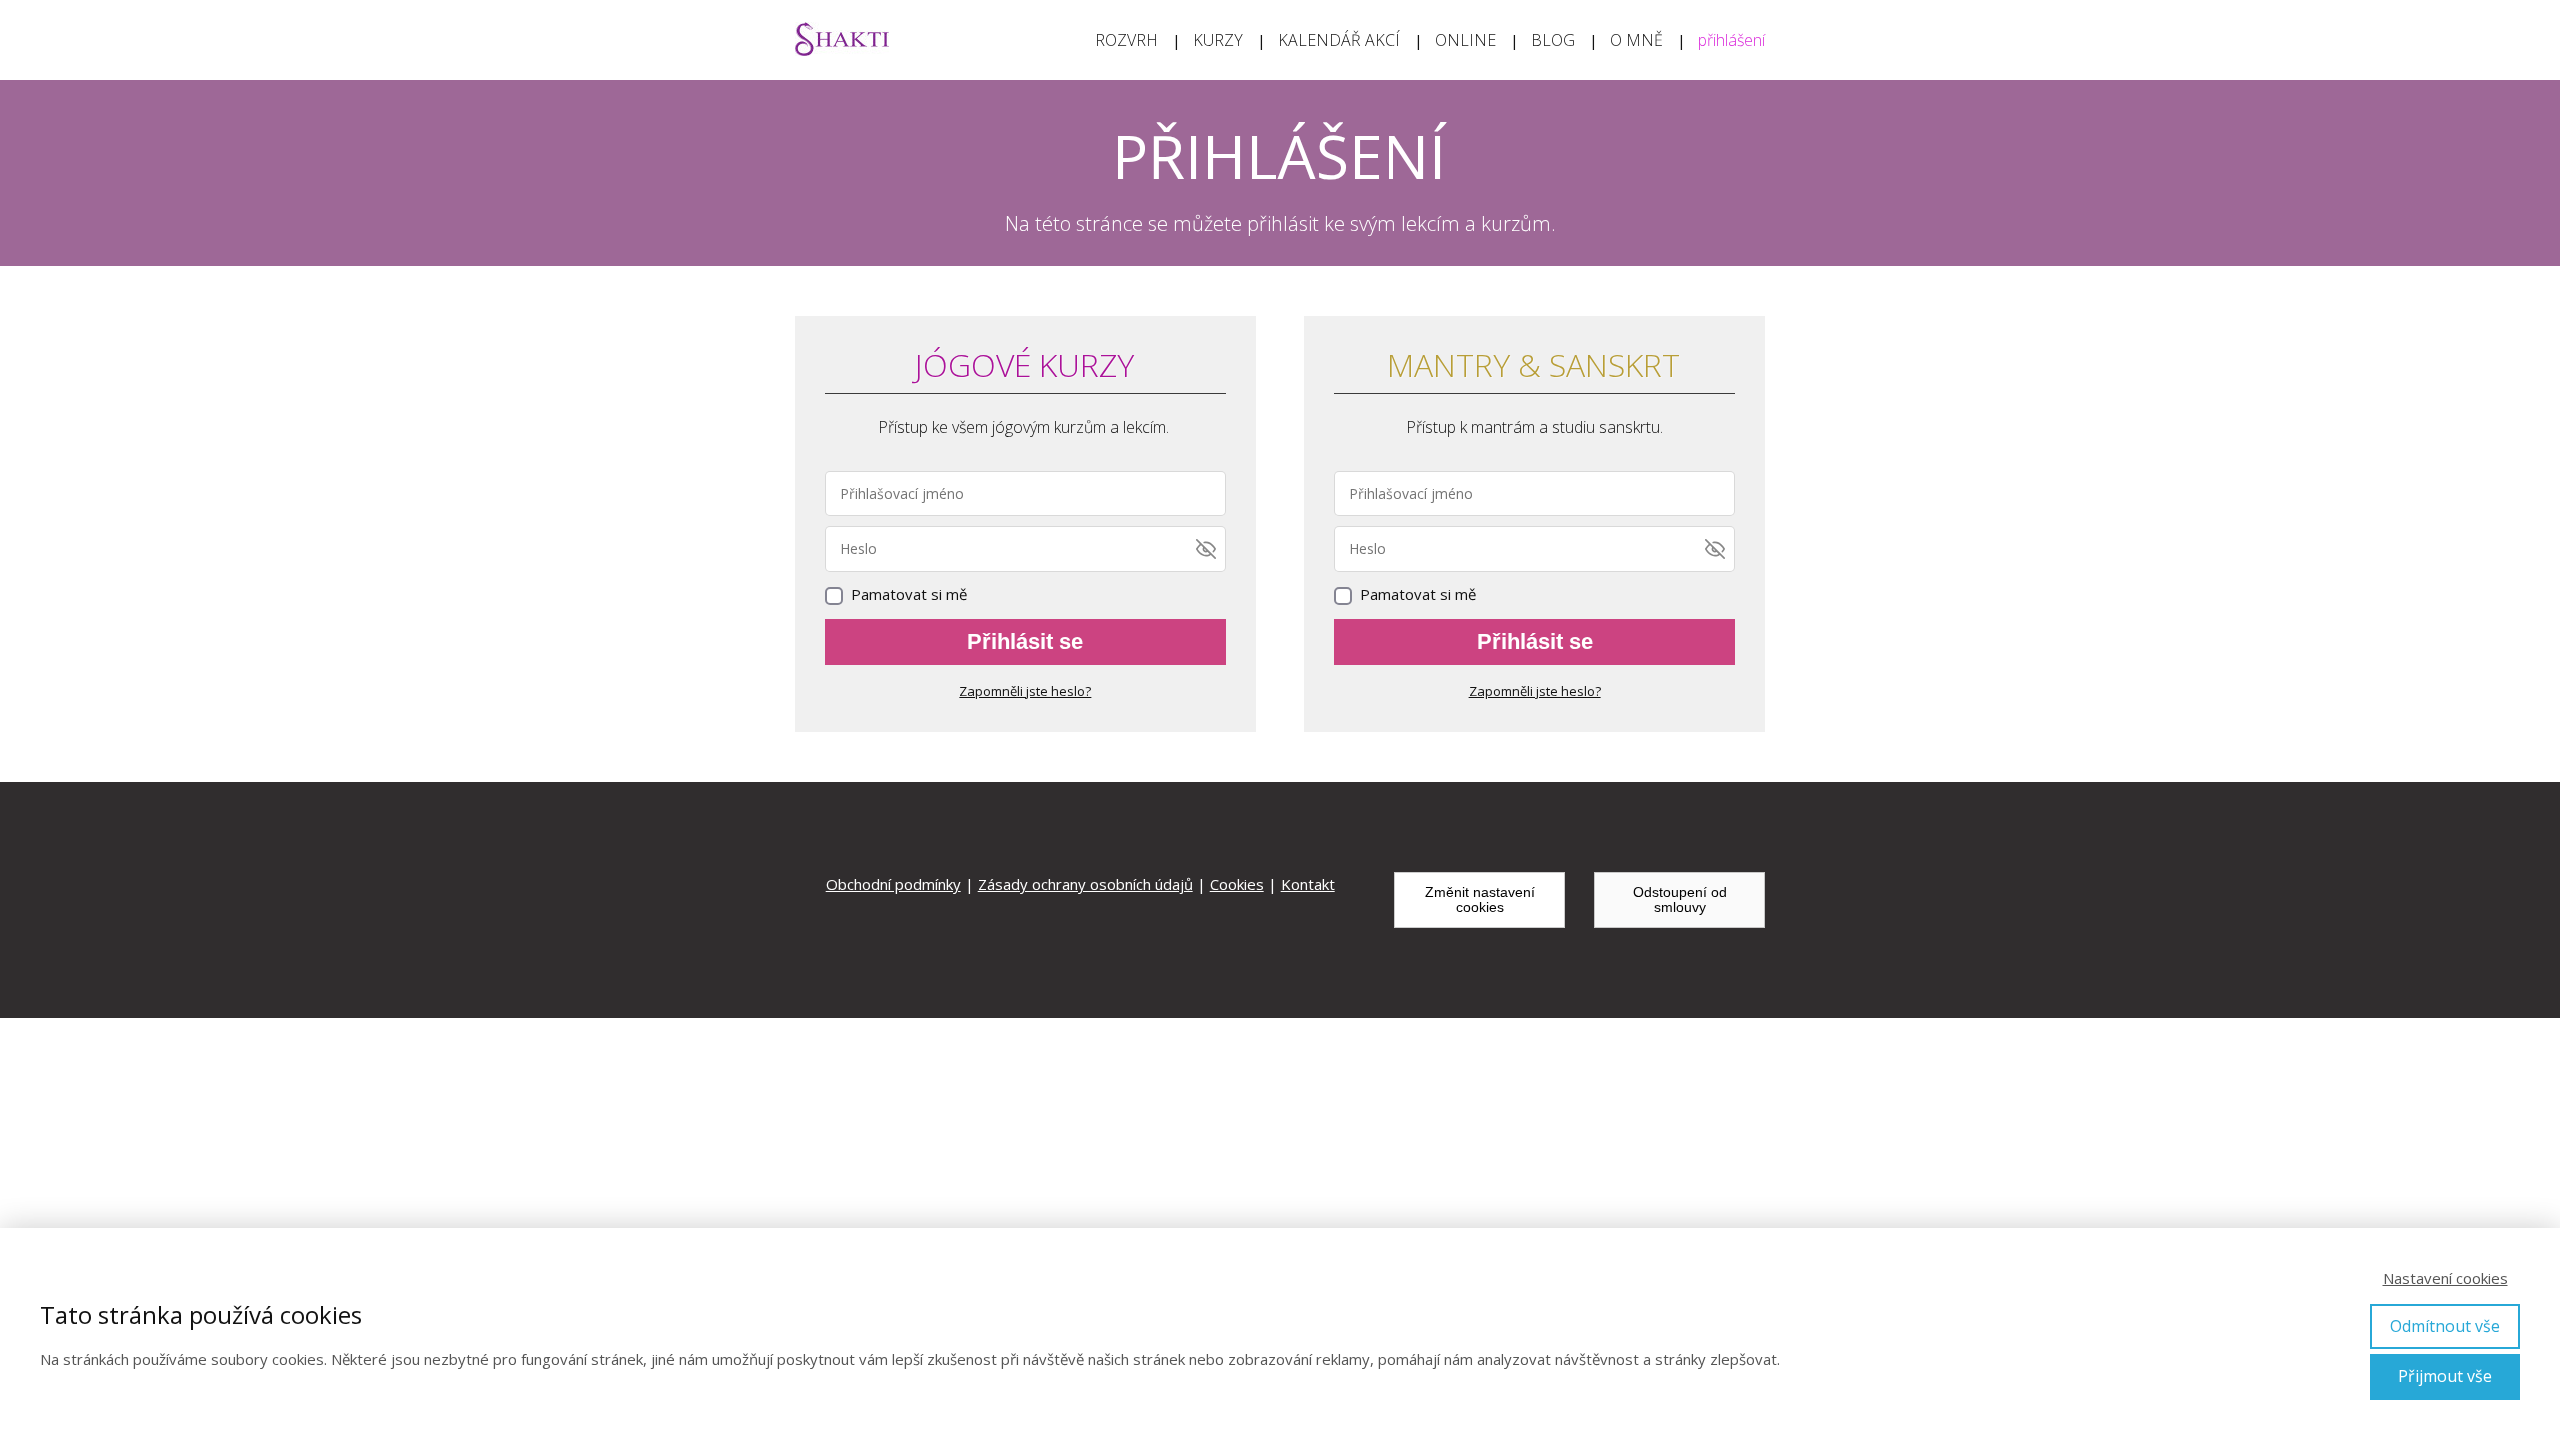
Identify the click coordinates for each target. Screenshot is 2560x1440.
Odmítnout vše (2445, 1326)
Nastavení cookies (2445, 1278)
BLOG (1553, 40)
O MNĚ (1636, 40)
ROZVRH (1126, 40)
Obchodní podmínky (893, 884)
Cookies (1237, 884)
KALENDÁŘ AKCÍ (1339, 40)
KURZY (1218, 40)
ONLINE (1465, 40)
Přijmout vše (2445, 1376)
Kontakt (1308, 884)
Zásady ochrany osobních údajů (1085, 884)
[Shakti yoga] (842, 40)
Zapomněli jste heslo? (1025, 691)
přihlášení (1731, 40)
